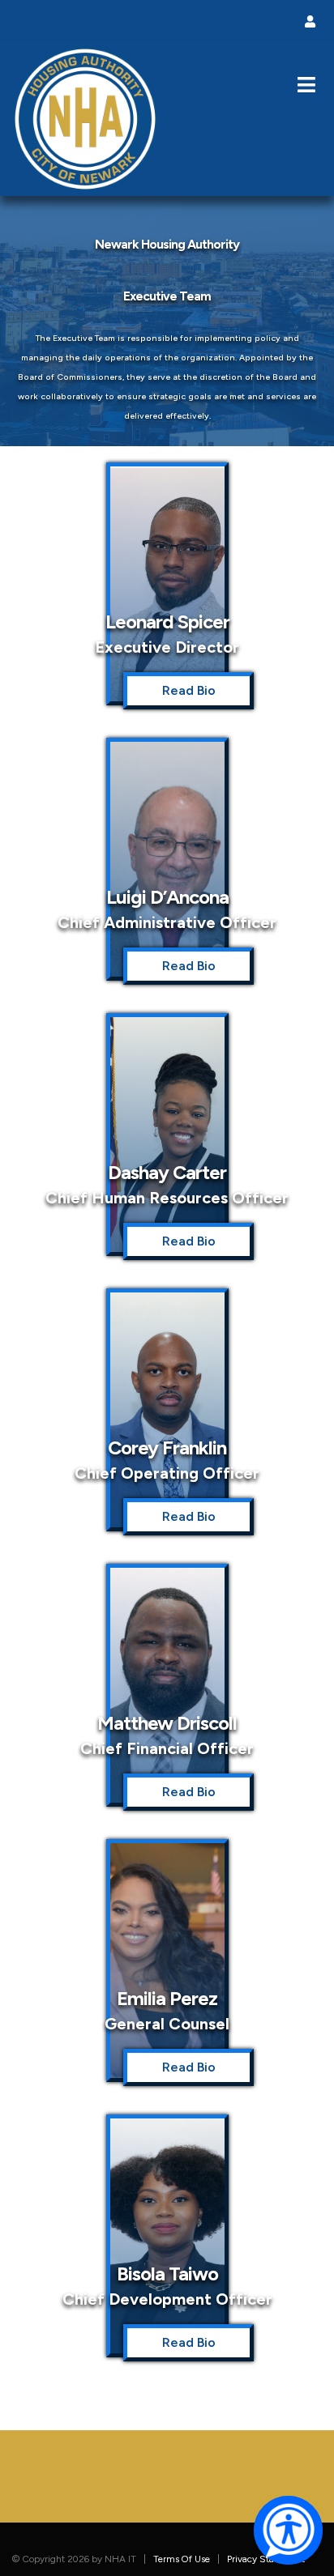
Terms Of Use (182, 2559)
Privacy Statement (266, 2559)
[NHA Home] (85, 118)
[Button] (306, 85)
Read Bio (189, 690)
